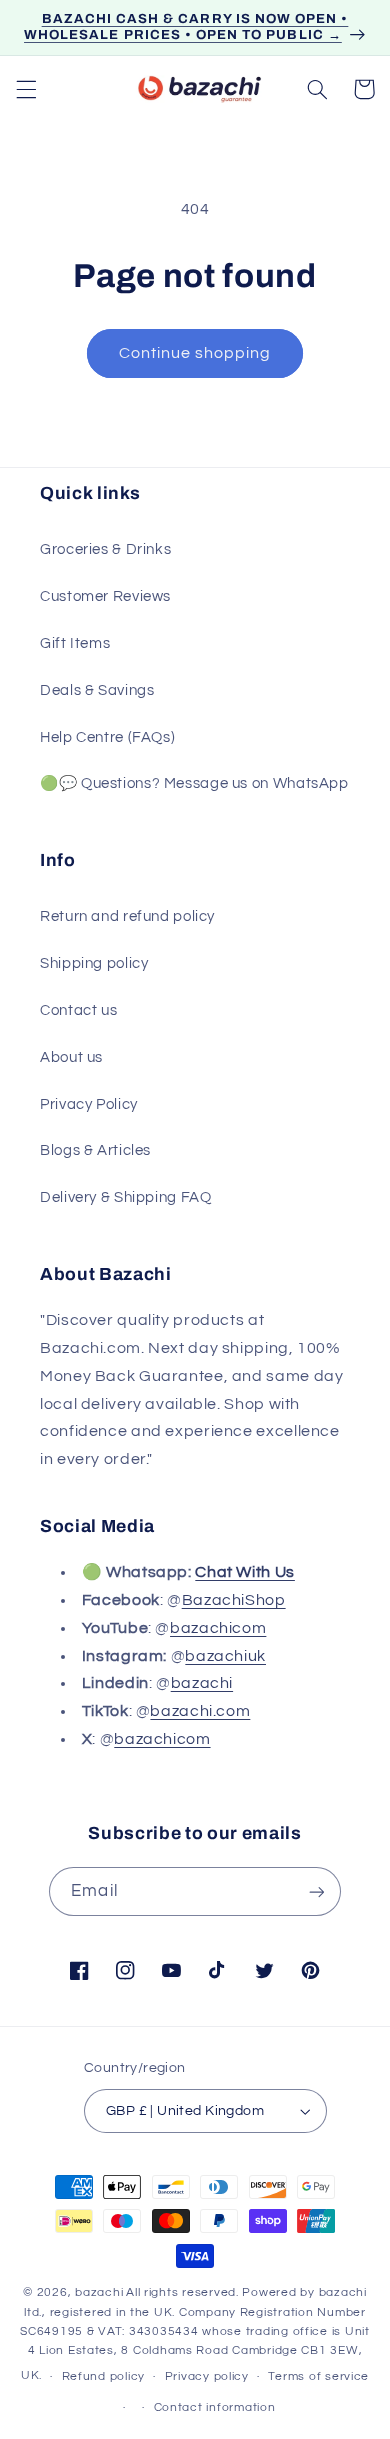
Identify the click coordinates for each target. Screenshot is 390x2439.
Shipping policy (94, 963)
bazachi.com (200, 1711)
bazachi (202, 1683)
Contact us (78, 1010)
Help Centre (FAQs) (107, 737)
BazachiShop (234, 1600)
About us (71, 1057)
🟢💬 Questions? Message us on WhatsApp (194, 783)
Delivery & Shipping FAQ (126, 1197)
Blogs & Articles (95, 1150)
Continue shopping (195, 353)
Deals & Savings (97, 690)
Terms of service (318, 2376)
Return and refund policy (127, 916)
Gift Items (75, 643)
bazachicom (218, 1628)
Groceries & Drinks (105, 549)
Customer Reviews (105, 596)
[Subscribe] (316, 1891)
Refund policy (104, 2376)
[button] (26, 89)
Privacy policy (207, 2376)
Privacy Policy (89, 1104)
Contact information (215, 2407)
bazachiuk (225, 1656)
